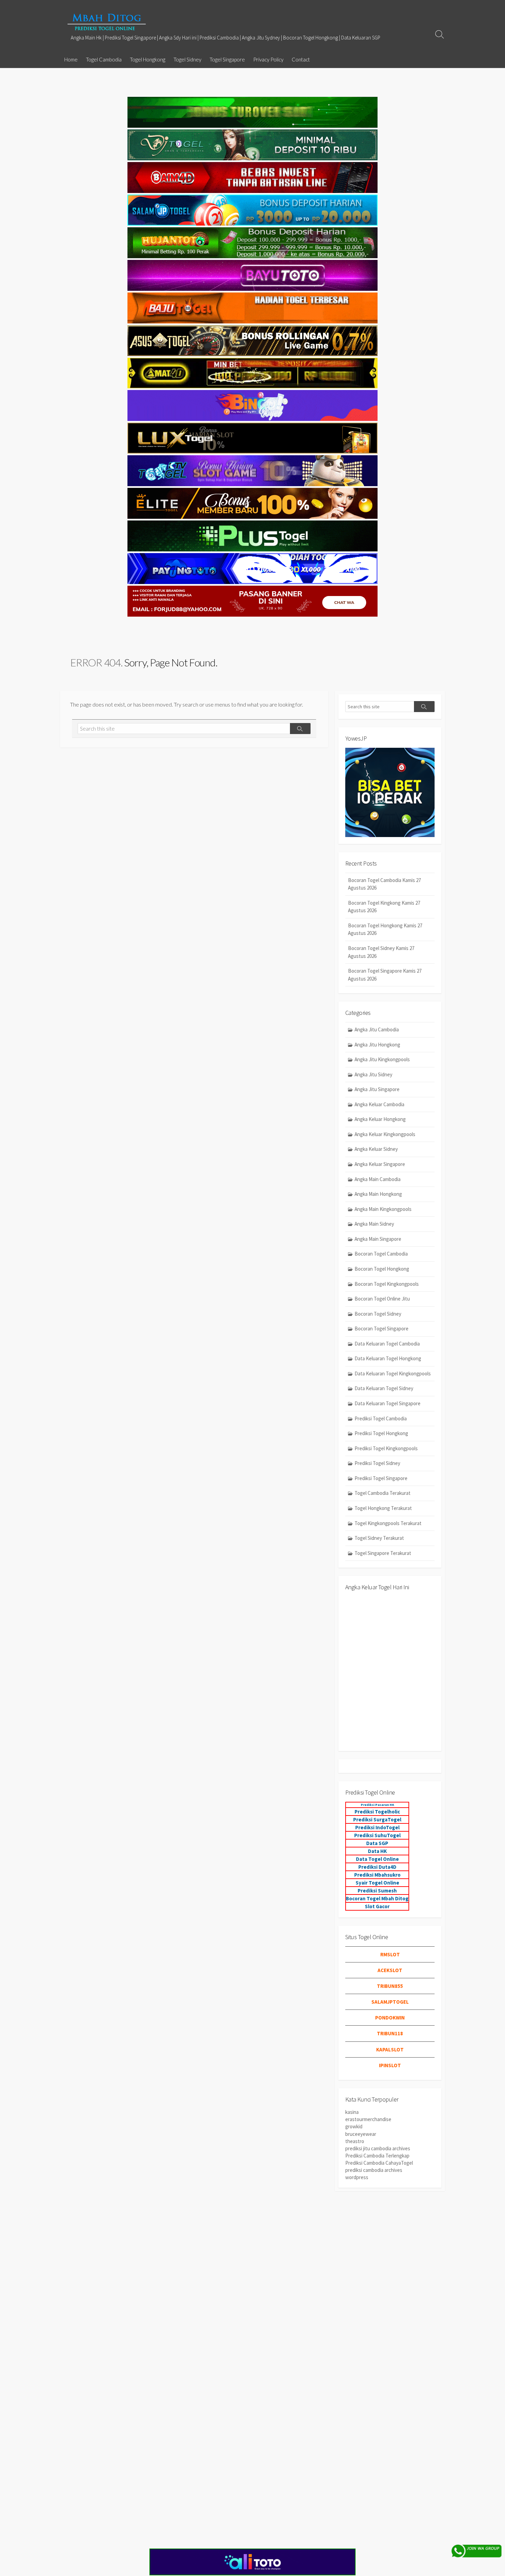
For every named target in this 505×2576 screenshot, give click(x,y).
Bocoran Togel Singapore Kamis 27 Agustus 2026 (385, 975)
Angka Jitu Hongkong (377, 1045)
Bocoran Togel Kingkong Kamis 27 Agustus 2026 (384, 907)
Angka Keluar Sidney (376, 1149)
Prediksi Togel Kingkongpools (386, 1448)
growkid (354, 2126)
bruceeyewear (361, 2134)
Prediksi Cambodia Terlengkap (377, 2156)
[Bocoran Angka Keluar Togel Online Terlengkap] (106, 22)
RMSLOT (390, 1954)
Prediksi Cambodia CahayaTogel (379, 2163)
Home (71, 59)
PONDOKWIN (390, 2018)
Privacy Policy (268, 59)
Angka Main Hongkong (378, 1194)
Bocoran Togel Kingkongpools (387, 1284)
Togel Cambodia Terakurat (383, 1493)
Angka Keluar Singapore (380, 1164)
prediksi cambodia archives (374, 2170)
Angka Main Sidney (374, 1224)
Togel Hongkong (148, 59)
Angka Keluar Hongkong (380, 1119)
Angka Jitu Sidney (373, 1074)
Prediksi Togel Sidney (377, 1463)
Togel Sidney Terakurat (379, 1538)
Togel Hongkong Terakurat (383, 1508)
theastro (355, 2141)
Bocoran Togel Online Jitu (382, 1299)
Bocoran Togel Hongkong (382, 1269)
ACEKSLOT (390, 1970)
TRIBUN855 (390, 1986)
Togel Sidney (187, 59)
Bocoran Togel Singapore (381, 1329)
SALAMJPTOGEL (390, 2002)
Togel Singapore (227, 59)
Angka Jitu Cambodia (377, 1029)
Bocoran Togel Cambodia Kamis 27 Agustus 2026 (384, 884)
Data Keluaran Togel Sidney (384, 1388)
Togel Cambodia (104, 59)
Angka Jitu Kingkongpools (382, 1059)
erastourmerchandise (368, 2119)
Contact (301, 59)
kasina (352, 2112)
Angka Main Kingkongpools (383, 1209)
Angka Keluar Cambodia (379, 1104)
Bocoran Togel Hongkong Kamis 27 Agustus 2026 (385, 929)
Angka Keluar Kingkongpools (385, 1134)
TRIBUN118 (390, 2033)
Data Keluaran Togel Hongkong (388, 1358)
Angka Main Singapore (378, 1239)
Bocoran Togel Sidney (378, 1314)
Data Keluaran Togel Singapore (388, 1403)
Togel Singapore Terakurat (383, 1553)
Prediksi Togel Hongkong (381, 1433)
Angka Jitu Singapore (377, 1089)
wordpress (357, 2177)
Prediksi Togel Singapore (381, 1478)
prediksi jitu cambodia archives (378, 2148)
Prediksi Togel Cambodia (381, 1418)
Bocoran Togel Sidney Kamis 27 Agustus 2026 (381, 952)
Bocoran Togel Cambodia (381, 1254)
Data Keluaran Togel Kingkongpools (393, 1373)
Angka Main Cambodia (378, 1179)
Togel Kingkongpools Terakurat (388, 1523)
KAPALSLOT (390, 2050)
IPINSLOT (390, 2065)
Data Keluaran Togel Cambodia (387, 1344)
